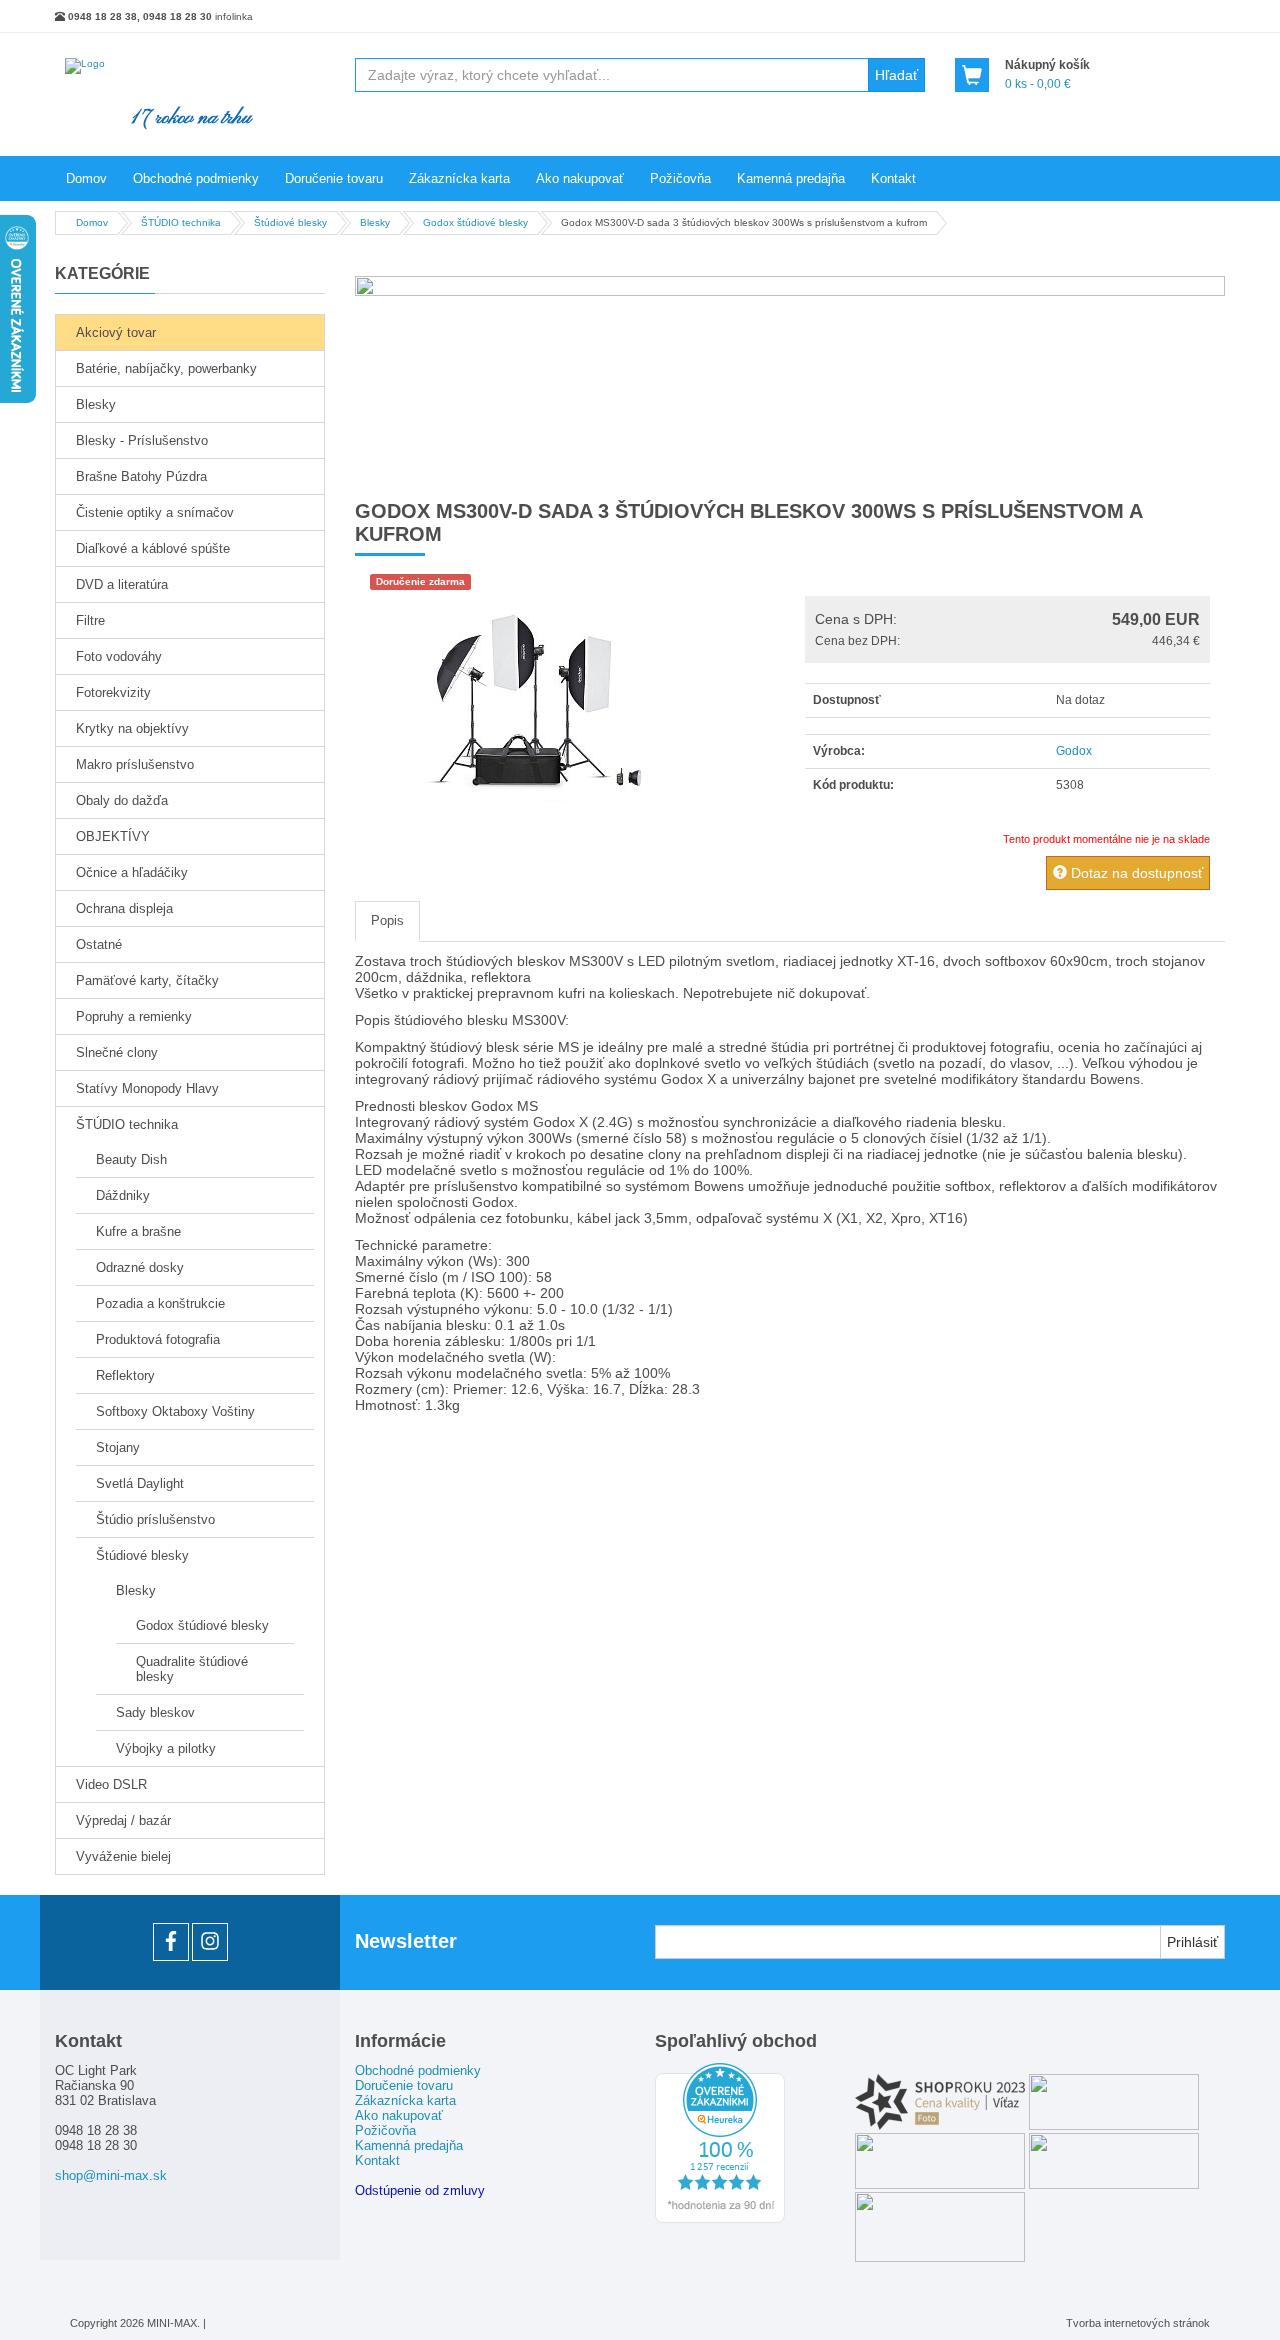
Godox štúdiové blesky (202, 1625)
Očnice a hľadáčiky (132, 872)
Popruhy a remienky (134, 1016)
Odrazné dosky (140, 1267)
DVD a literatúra (122, 584)
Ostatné (99, 944)
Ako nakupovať (580, 178)
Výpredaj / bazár (123, 1820)
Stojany (118, 1447)
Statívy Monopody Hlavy (147, 1088)
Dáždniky (123, 1195)
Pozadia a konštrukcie (160, 1303)
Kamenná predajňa (791, 178)
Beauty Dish (131, 1159)
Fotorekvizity (113, 692)
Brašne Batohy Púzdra (141, 476)
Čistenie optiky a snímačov (155, 512)
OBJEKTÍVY (113, 836)
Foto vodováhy (119, 656)
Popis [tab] (387, 920)
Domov (86, 178)
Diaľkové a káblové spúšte (153, 548)
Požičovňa (680, 178)
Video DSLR (111, 1784)
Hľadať (896, 75)
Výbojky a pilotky (166, 1748)
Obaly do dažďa (122, 800)
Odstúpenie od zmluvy (420, 2190)
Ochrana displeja (124, 908)
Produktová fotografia (158, 1339)
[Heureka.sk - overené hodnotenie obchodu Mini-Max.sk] (720, 2219)
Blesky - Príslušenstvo (142, 440)
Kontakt (893, 178)
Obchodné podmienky (196, 178)
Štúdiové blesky (142, 1555)
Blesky (96, 404)
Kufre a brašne (138, 1231)
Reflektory (125, 1375)
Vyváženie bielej (123, 1856)
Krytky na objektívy (132, 728)
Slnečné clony (117, 1052)
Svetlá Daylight (140, 1483)
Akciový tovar (116, 332)
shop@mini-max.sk (111, 2175)
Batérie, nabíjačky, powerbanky (166, 368)
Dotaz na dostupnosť (1135, 873)
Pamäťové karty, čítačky (147, 980)
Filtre (90, 620)
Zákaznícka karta (459, 178)
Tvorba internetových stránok (1138, 2323)
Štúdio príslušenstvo (155, 1519)
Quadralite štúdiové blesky (192, 1669)
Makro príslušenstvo (135, 764)
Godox (1074, 751)
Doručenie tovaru (334, 178)
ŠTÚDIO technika (127, 1124)
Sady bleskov (155, 1712)
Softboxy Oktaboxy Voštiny (175, 1411)
